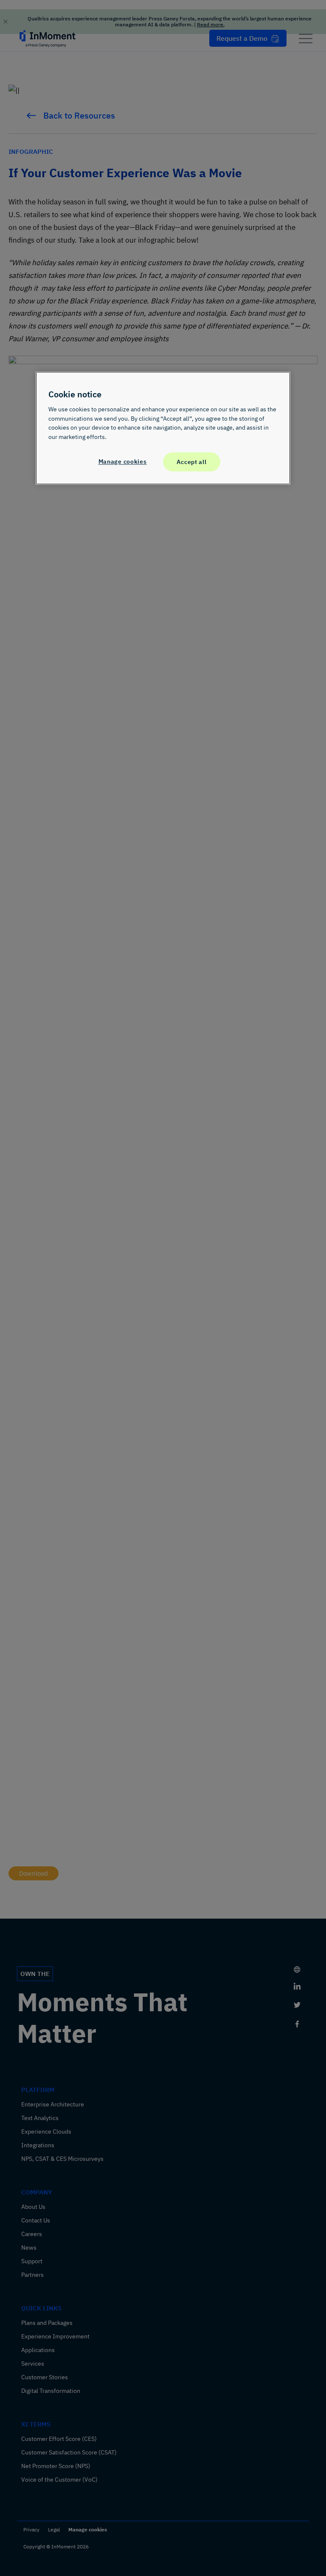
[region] (163, 428)
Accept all (191, 462)
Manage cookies (123, 461)
